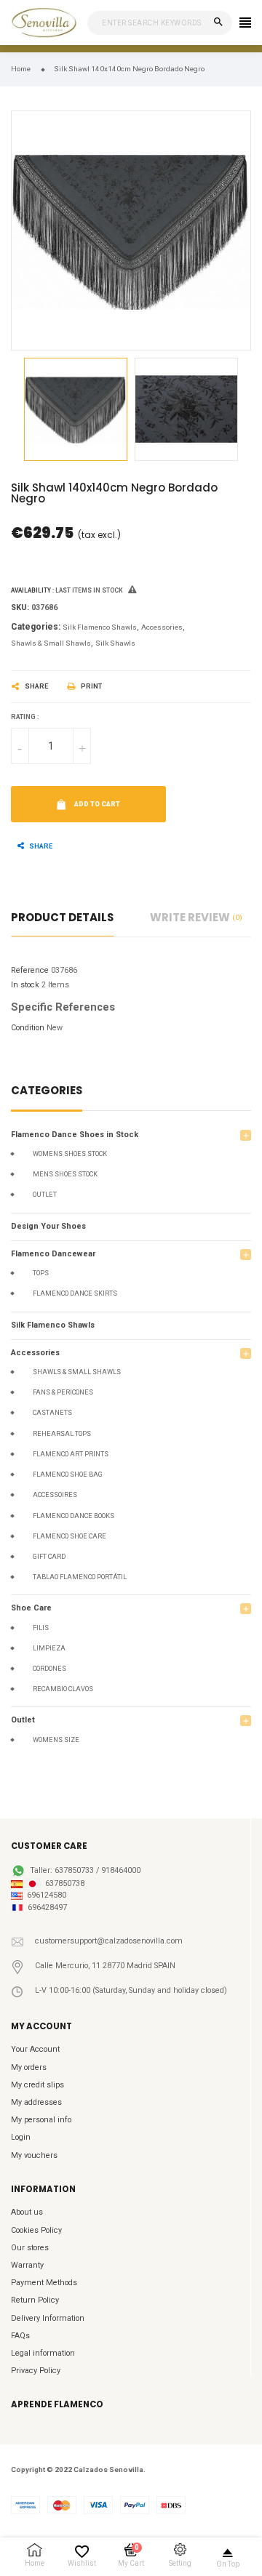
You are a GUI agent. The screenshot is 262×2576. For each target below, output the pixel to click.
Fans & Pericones (63, 1392)
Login (21, 2137)
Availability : (32, 590)
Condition (28, 1028)
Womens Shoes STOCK (70, 1154)
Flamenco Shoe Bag (68, 1474)
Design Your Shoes (48, 1226)
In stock (25, 985)
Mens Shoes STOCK (65, 1174)
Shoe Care (31, 1608)
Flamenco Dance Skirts (75, 1293)
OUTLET (45, 1195)
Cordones (49, 1669)
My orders (29, 2067)
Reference (30, 970)
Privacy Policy (36, 2371)
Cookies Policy (36, 2230)
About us (27, 2212)
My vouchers (34, 2155)
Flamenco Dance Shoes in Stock (75, 1135)
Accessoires (55, 1495)
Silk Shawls (115, 643)
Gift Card (49, 1557)
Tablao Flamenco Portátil (80, 1577)
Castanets (52, 1413)
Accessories (35, 1353)
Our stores (30, 2248)
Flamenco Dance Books (74, 1516)
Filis (41, 1628)
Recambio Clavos (63, 1689)
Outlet (23, 1720)
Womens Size (56, 1740)
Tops (41, 1273)
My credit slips (37, 2085)
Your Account (35, 2049)
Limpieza (49, 1648)
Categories (47, 1092)
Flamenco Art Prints (71, 1454)
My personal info (41, 2120)
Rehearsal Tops (62, 1434)
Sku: (20, 607)
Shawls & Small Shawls (77, 1372)
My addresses (36, 2102)
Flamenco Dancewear (53, 1254)
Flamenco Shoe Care (70, 1536)
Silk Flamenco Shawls (53, 1325)
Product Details (62, 917)
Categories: (36, 627)
